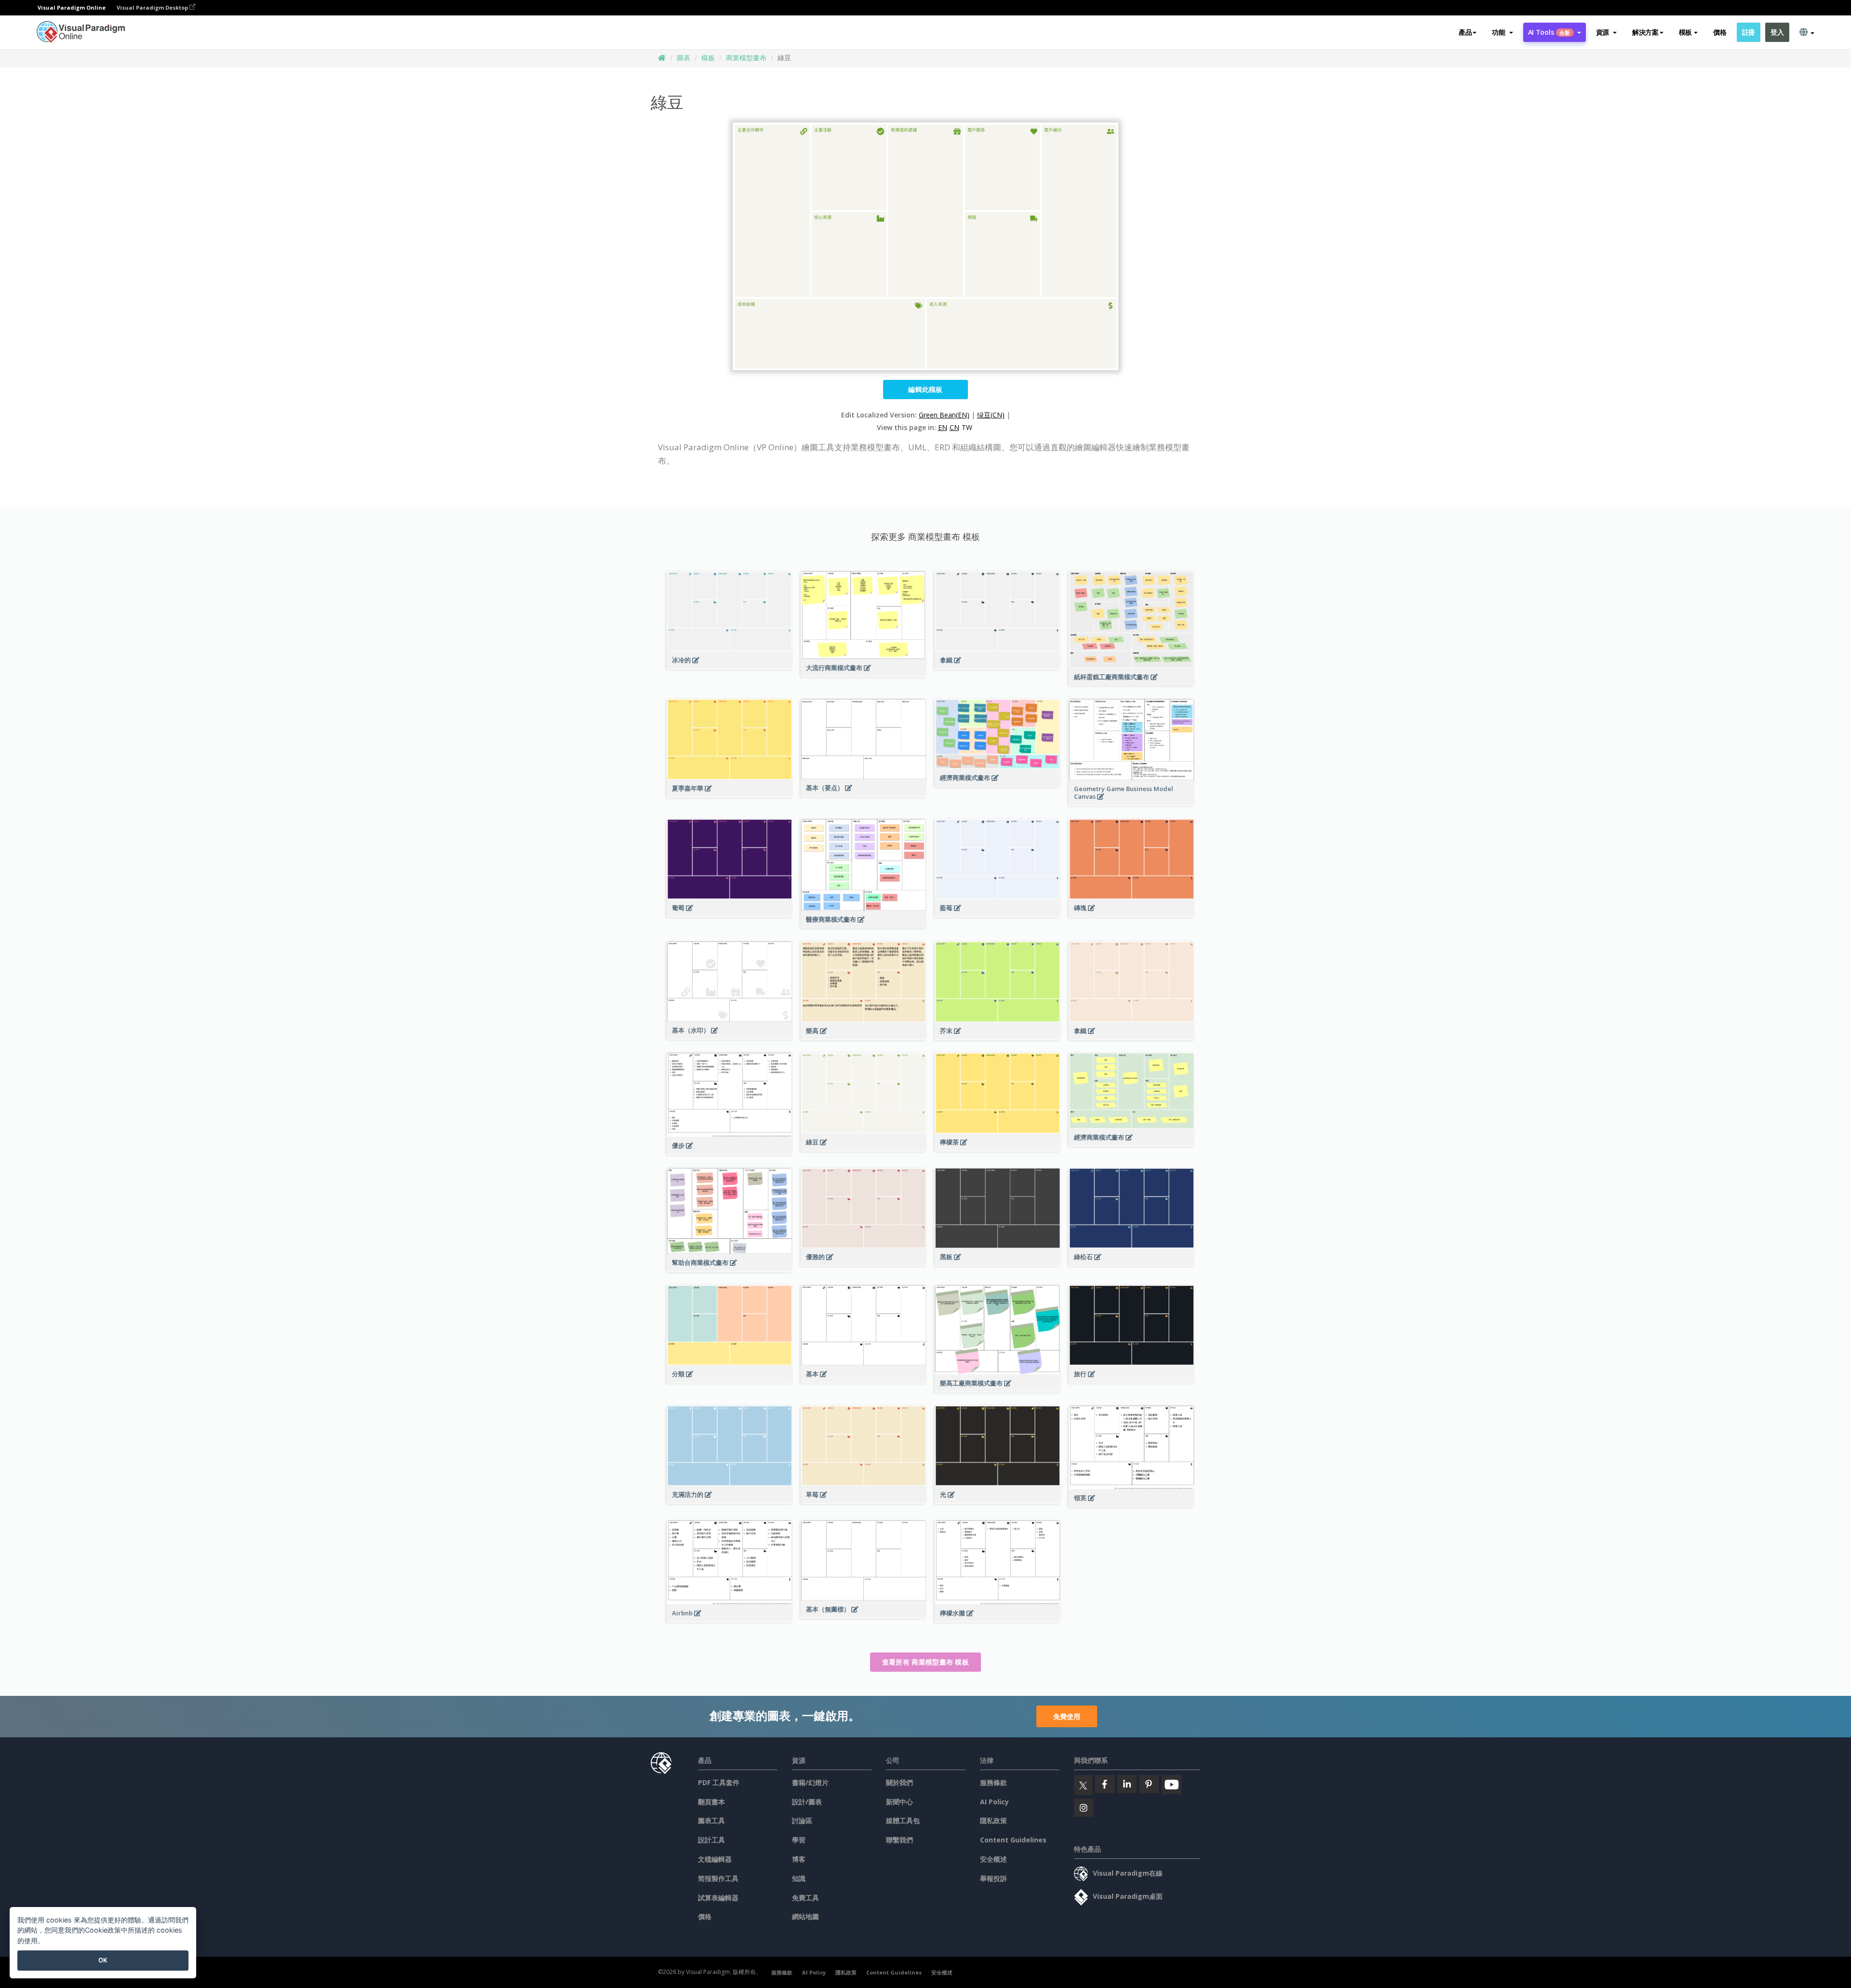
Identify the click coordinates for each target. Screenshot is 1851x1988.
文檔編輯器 (715, 1859)
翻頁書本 (711, 1802)
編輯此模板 (925, 389)
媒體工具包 (903, 1820)
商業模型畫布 (746, 58)
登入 (1777, 32)
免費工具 (805, 1898)
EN (943, 427)
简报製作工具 (718, 1878)
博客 (799, 1859)
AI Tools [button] (1549, 32)
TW (967, 427)
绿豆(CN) (991, 415)
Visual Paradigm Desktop (153, 7)
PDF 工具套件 (719, 1782)
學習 (799, 1840)
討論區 (802, 1820)
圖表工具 (711, 1820)
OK (103, 1960)
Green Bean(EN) (944, 415)
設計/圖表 (807, 1802)
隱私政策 (993, 1820)
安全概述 (993, 1859)
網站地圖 (805, 1916)
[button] (1502, 32)
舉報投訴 (993, 1878)
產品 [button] (1465, 32)
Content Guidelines (1013, 1840)
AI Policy (994, 1802)
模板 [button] (1685, 32)
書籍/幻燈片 (810, 1782)
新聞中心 (899, 1802)
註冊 (1749, 32)
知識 (799, 1878)
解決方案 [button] (1645, 32)
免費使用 (1067, 1716)
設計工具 (711, 1840)
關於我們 (899, 1782)
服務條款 (993, 1782)
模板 (708, 58)
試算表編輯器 (718, 1898)
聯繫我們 (899, 1840)
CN (954, 427)
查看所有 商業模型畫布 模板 (925, 1662)
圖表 (684, 58)
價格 (1720, 32)
